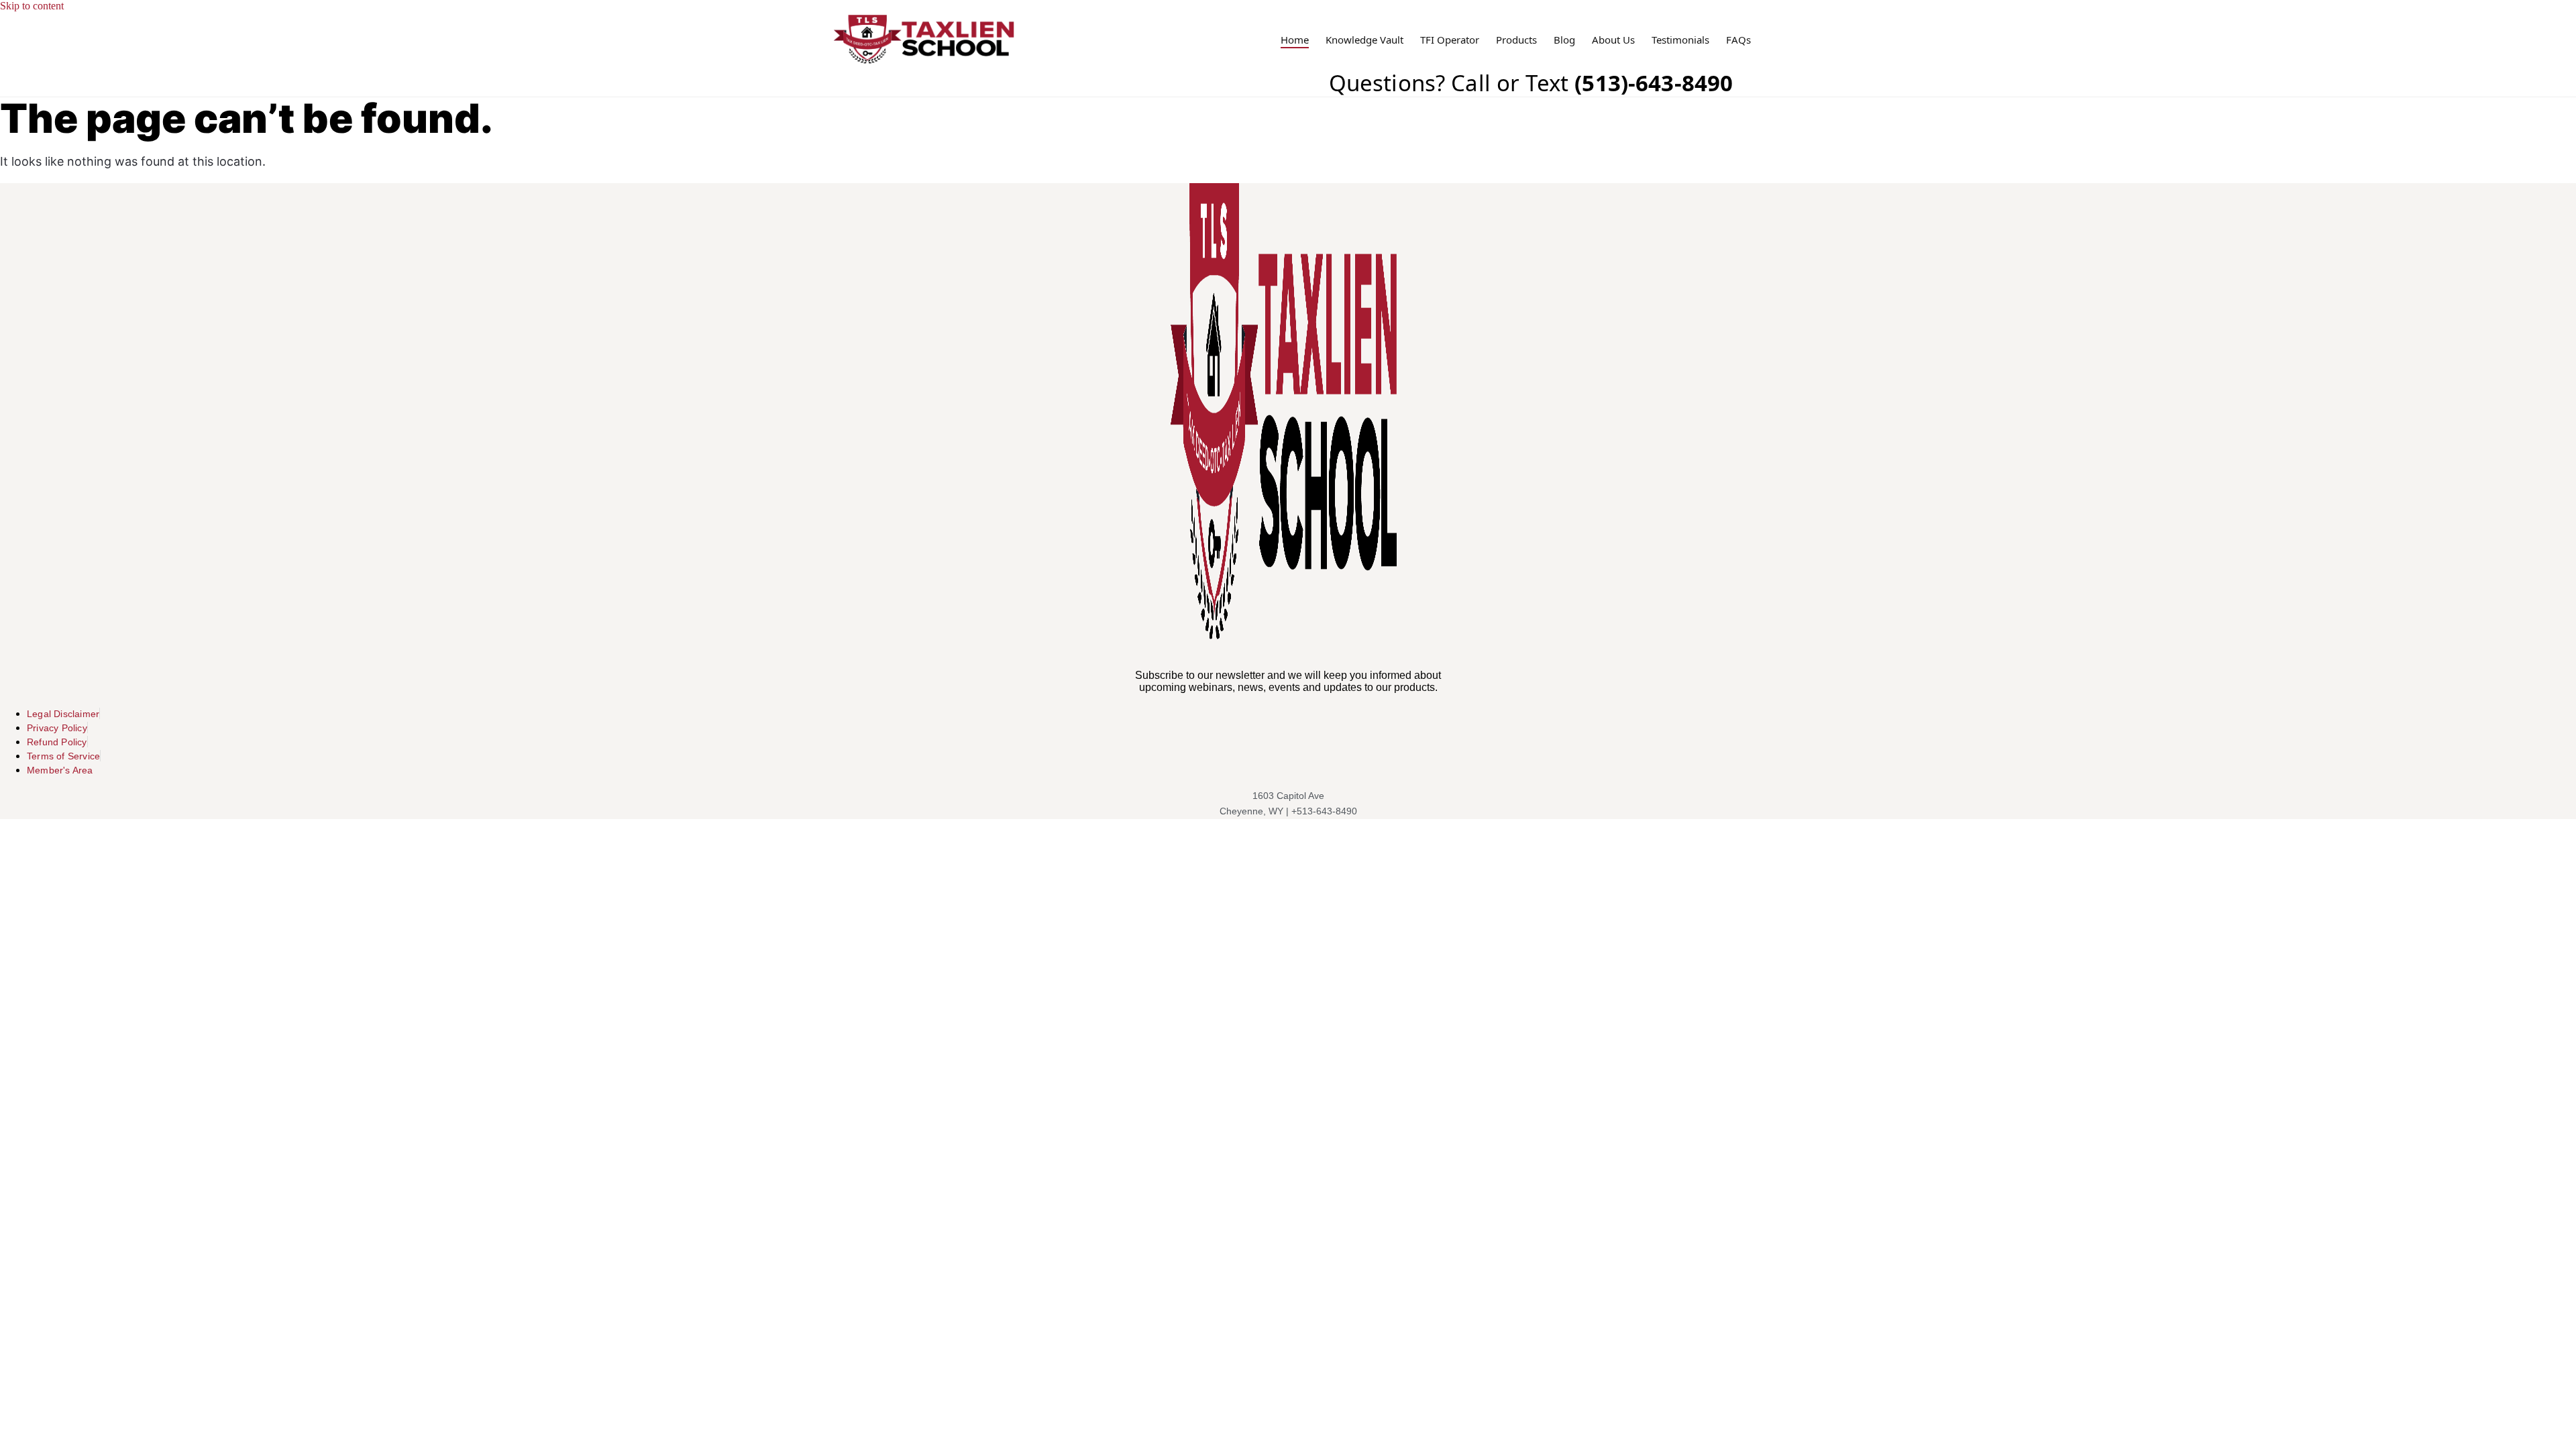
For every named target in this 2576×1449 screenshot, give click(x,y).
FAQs (1738, 40)
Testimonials (1680, 40)
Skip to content (32, 6)
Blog (1564, 40)
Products (1516, 40)
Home (1295, 40)
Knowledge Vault (1364, 40)
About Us (1613, 40)
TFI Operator (1450, 40)
